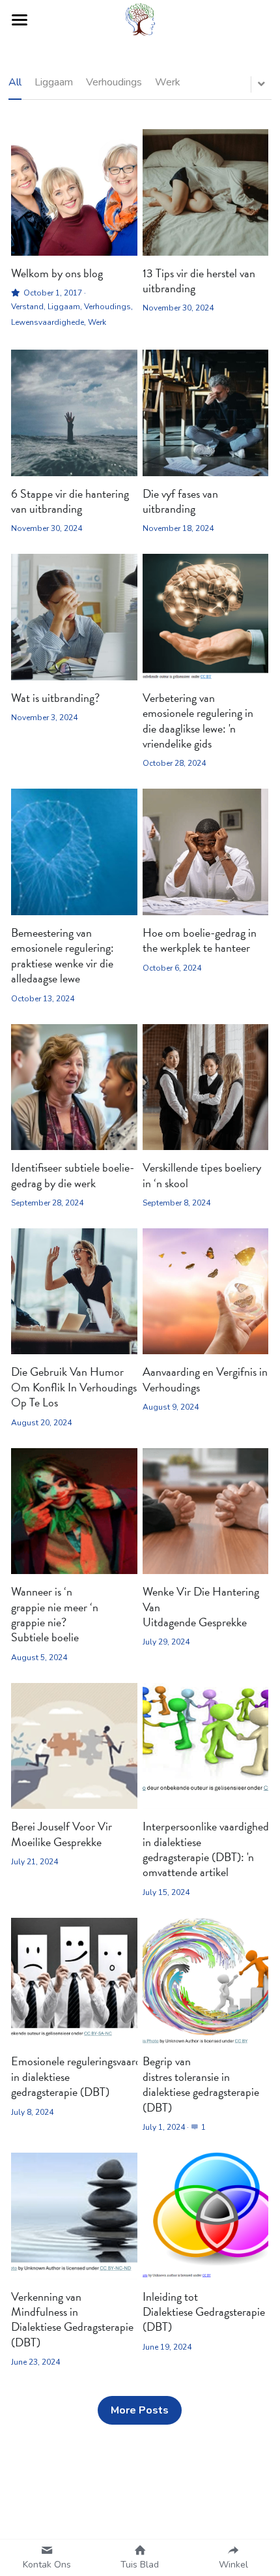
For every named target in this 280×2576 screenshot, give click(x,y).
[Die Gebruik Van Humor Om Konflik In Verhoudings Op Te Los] (74, 1292)
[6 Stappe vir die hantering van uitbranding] (74, 413)
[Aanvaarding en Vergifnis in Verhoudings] (206, 1292)
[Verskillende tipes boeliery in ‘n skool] (206, 1087)
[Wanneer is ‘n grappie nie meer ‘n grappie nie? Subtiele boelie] (74, 1511)
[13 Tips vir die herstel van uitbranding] (206, 192)
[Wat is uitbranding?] (74, 617)
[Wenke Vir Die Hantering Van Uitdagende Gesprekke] (206, 1511)
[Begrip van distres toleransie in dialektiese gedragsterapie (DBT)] (206, 1981)
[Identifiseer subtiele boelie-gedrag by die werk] (74, 1087)
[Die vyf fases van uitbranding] (206, 413)
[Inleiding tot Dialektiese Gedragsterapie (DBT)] (206, 2216)
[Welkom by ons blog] (74, 192)
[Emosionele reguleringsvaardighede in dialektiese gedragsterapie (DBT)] (74, 1981)
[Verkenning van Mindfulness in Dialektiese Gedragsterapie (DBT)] (74, 2216)
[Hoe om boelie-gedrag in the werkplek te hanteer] (206, 852)
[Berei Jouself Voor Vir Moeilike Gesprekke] (74, 1746)
